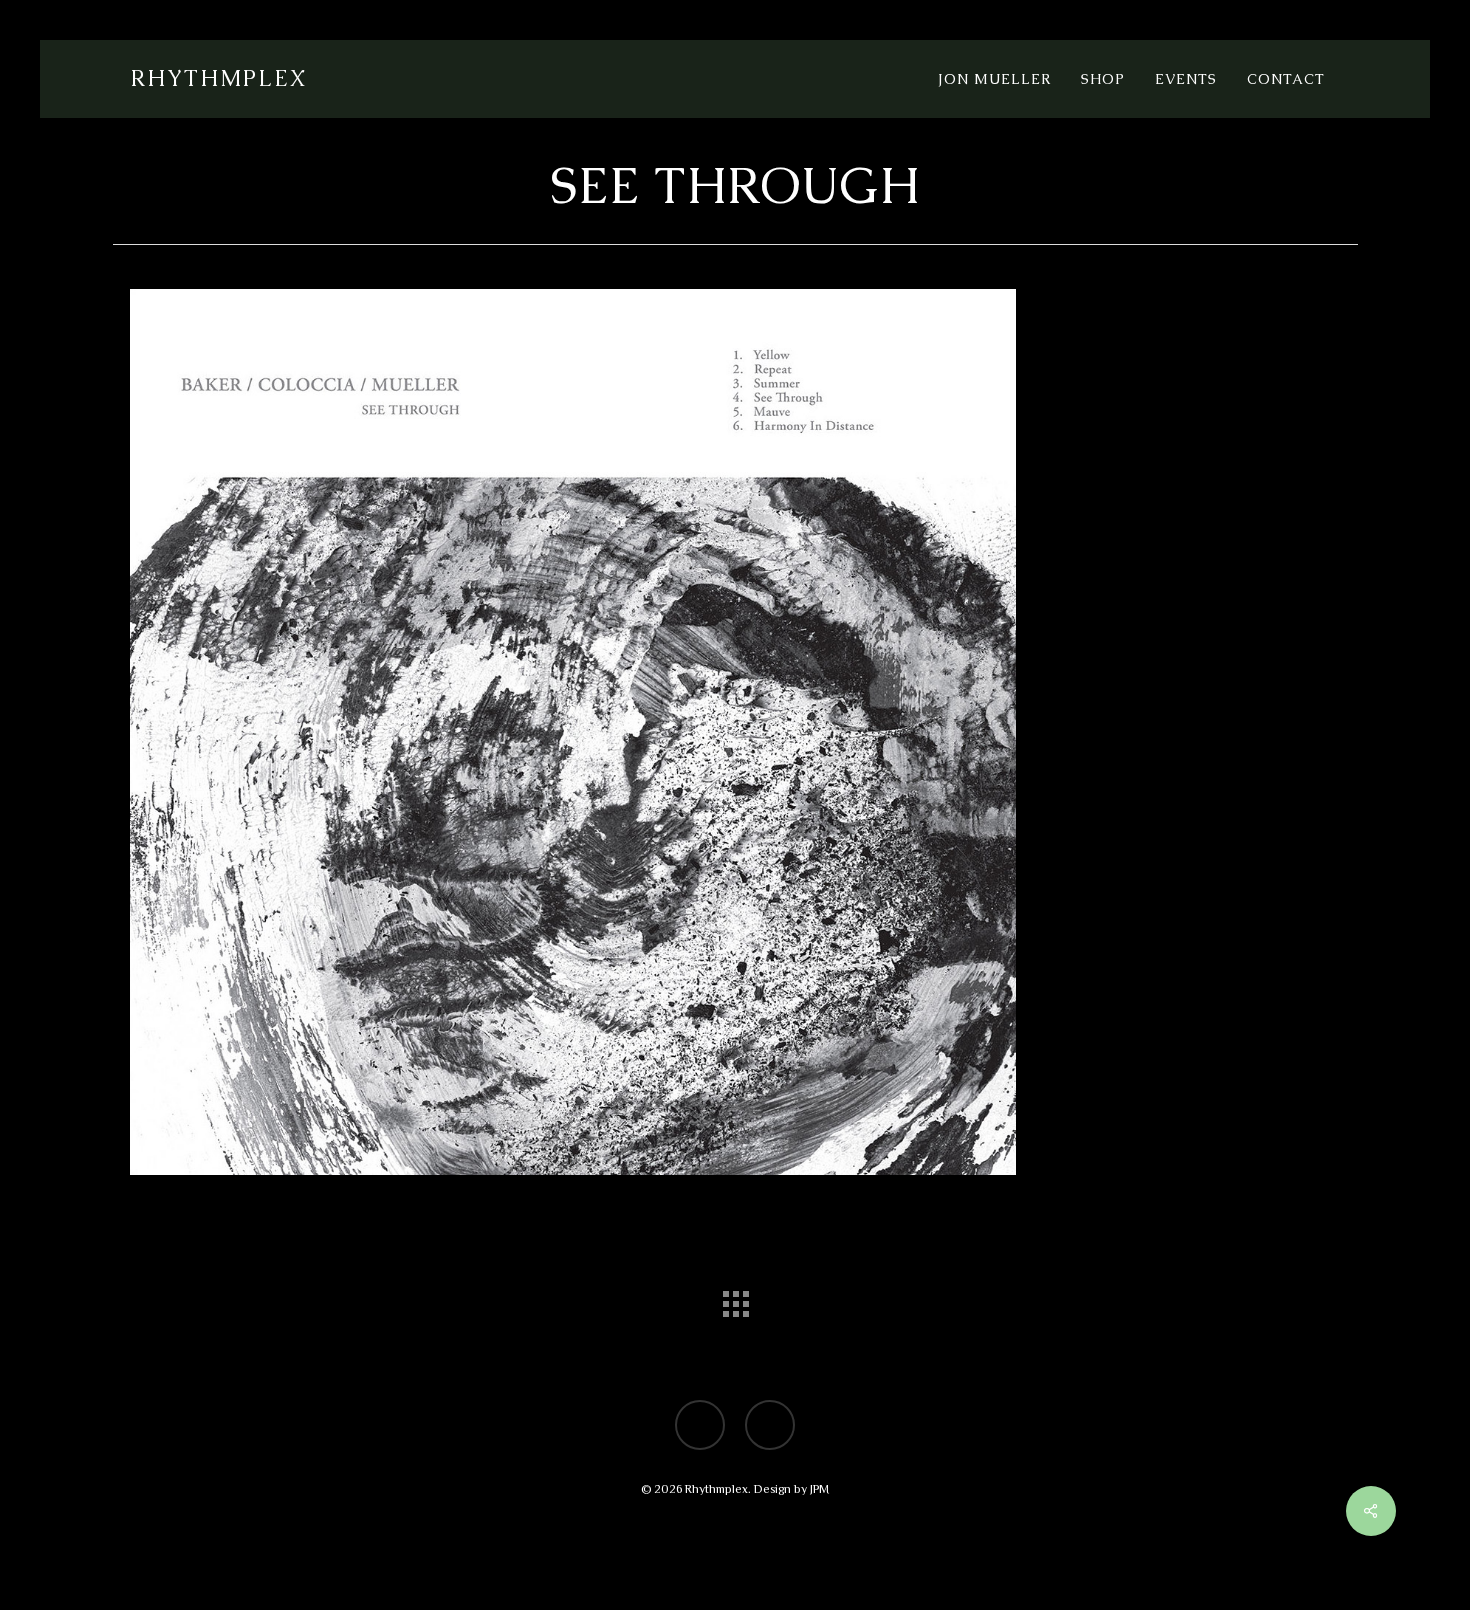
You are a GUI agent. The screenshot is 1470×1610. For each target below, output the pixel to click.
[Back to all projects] (735, 1299)
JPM (819, 1489)
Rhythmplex (218, 79)
